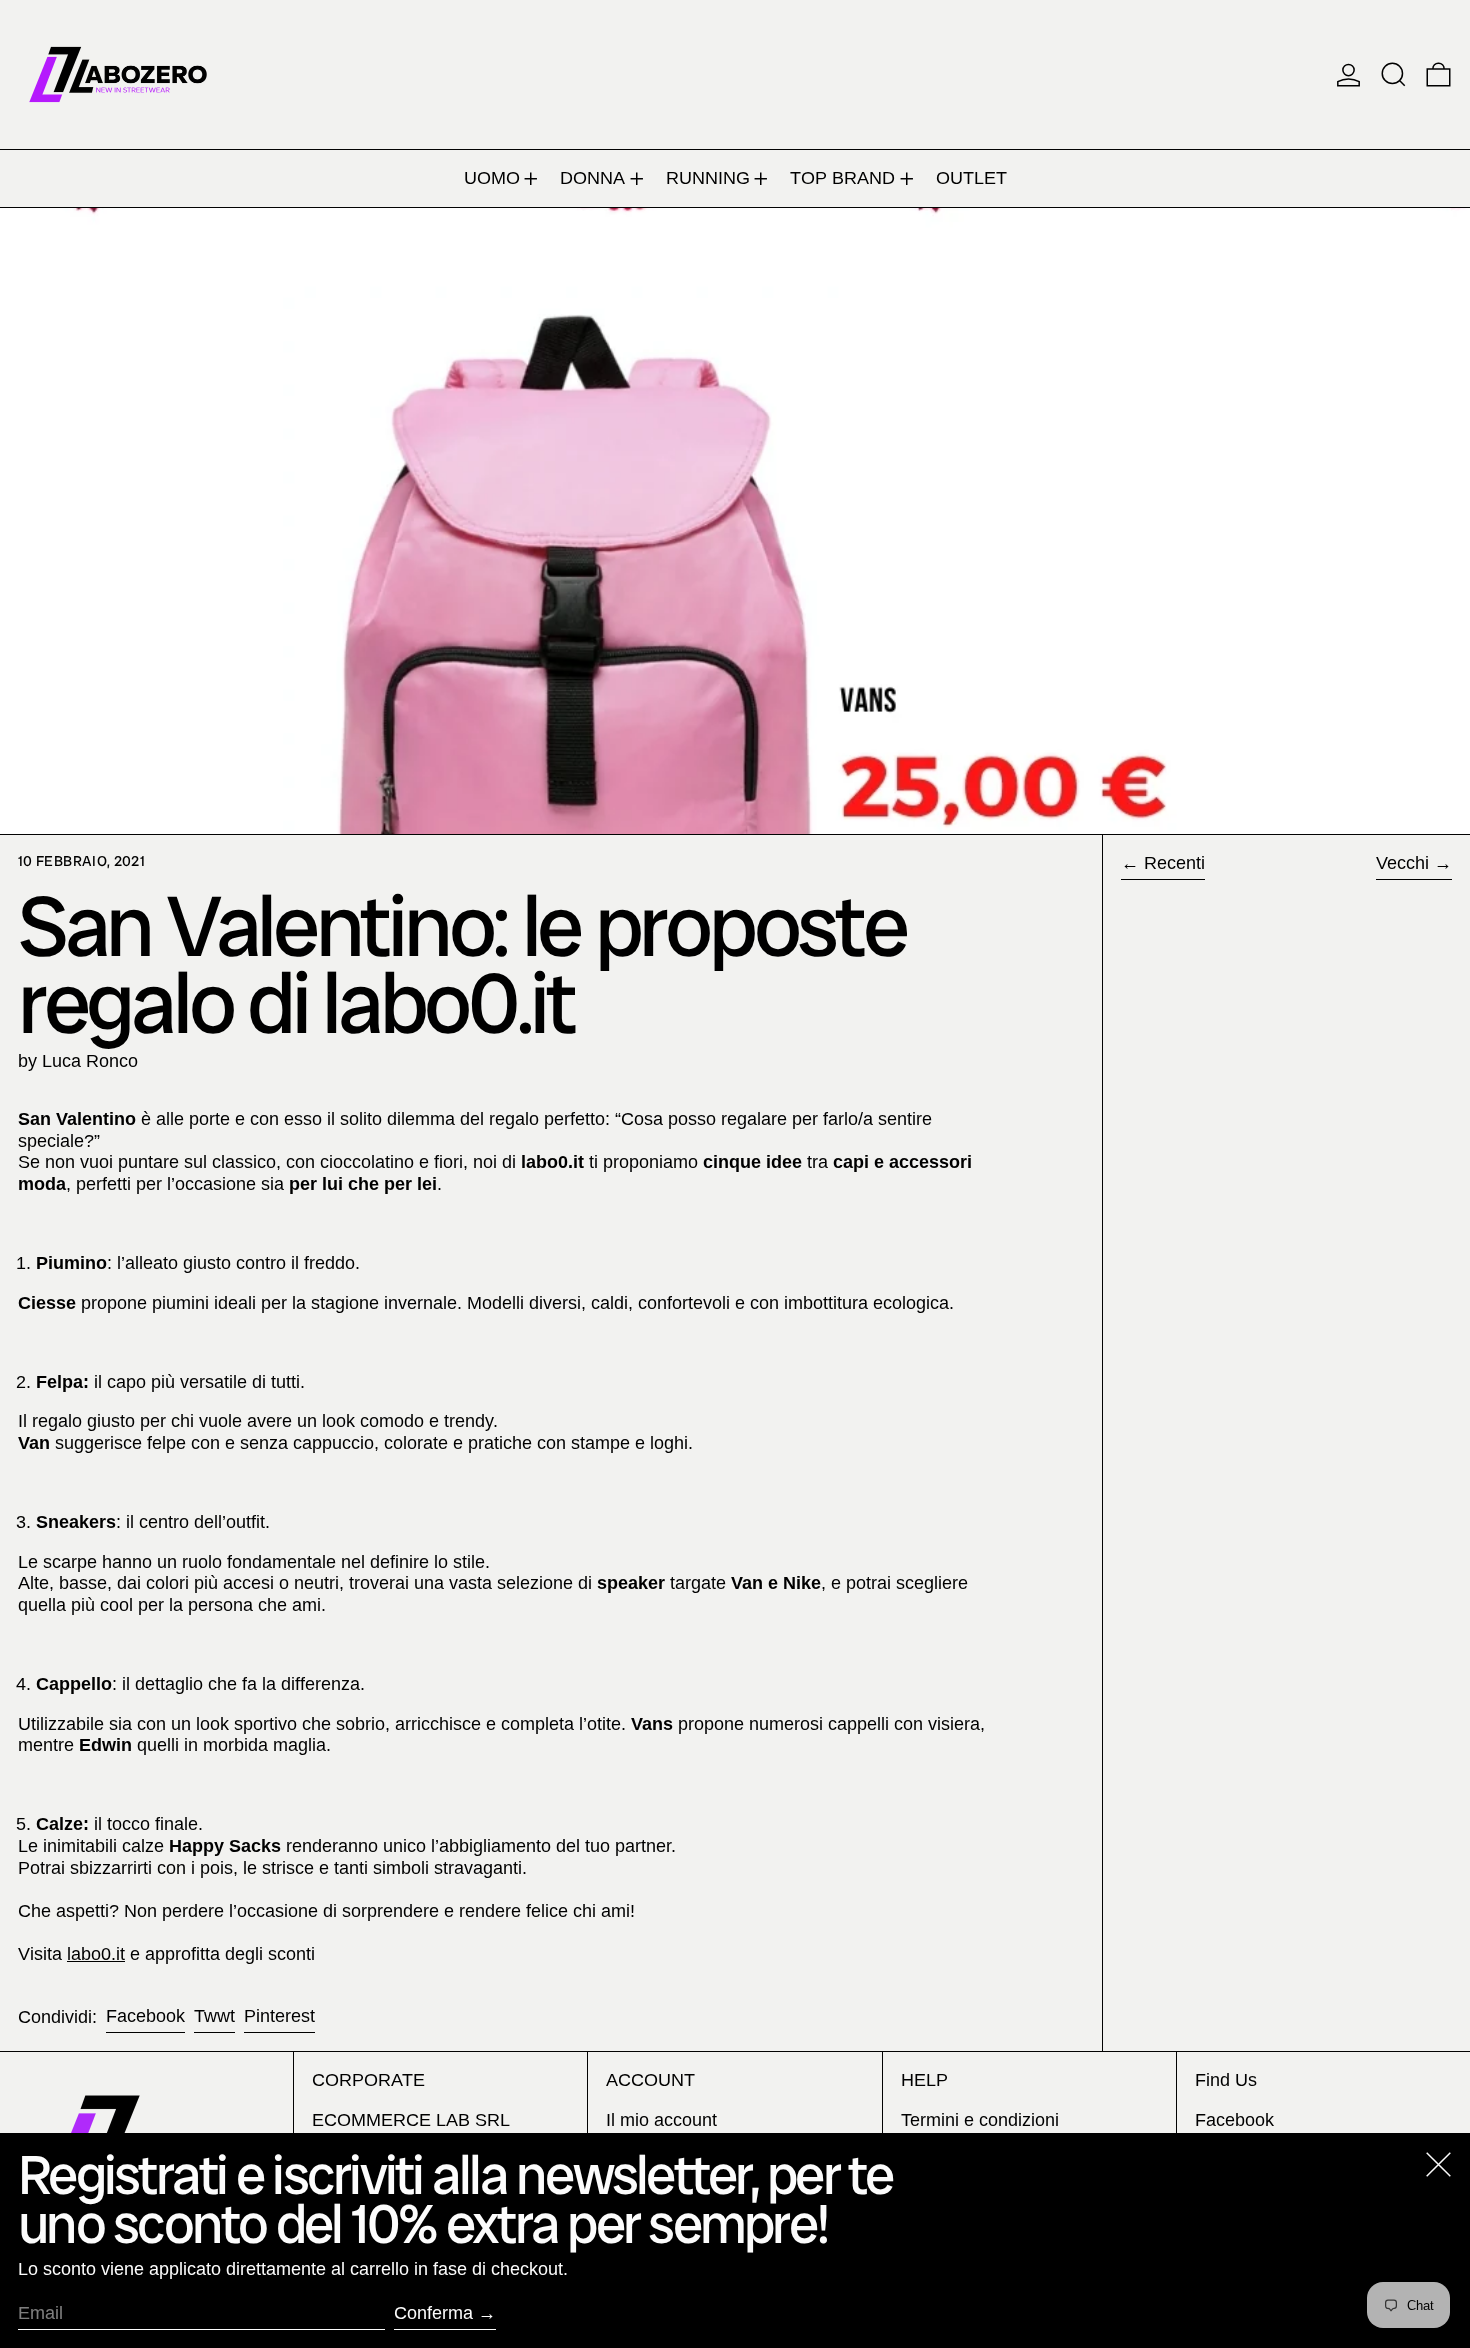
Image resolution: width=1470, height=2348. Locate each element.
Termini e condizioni (980, 2120)
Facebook (1234, 2120)
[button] (1393, 74)
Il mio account (661, 2120)
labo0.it (96, 1954)
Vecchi (1402, 863)
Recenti (1174, 863)
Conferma (433, 2313)
